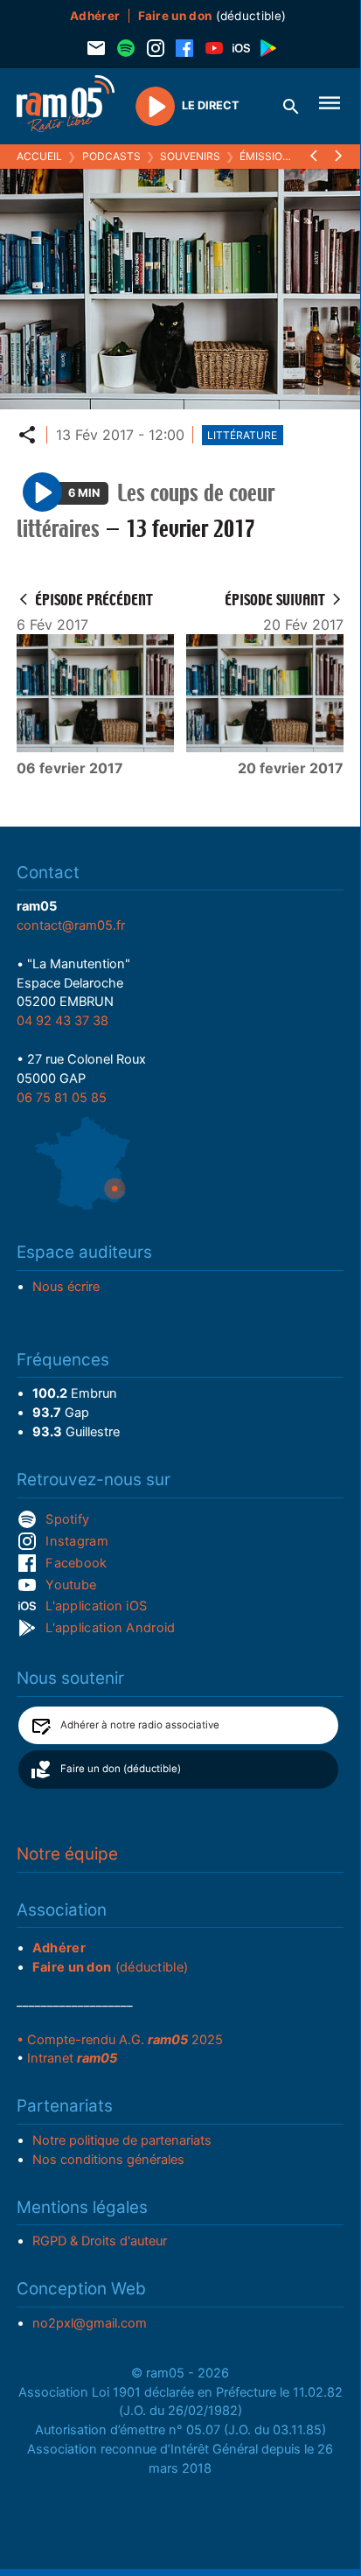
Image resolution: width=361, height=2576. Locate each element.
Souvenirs (190, 156)
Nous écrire (66, 1287)
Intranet (72, 2058)
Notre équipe (67, 1854)
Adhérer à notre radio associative (140, 1725)
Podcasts (111, 156)
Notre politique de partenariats (122, 2140)
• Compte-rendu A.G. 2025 (120, 2040)
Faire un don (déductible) (121, 1769)
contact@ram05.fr (71, 925)
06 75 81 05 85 (62, 1098)
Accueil (39, 156)
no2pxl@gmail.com (90, 2323)
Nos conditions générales (108, 2160)
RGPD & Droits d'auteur (100, 2241)
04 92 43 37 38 (62, 1021)
